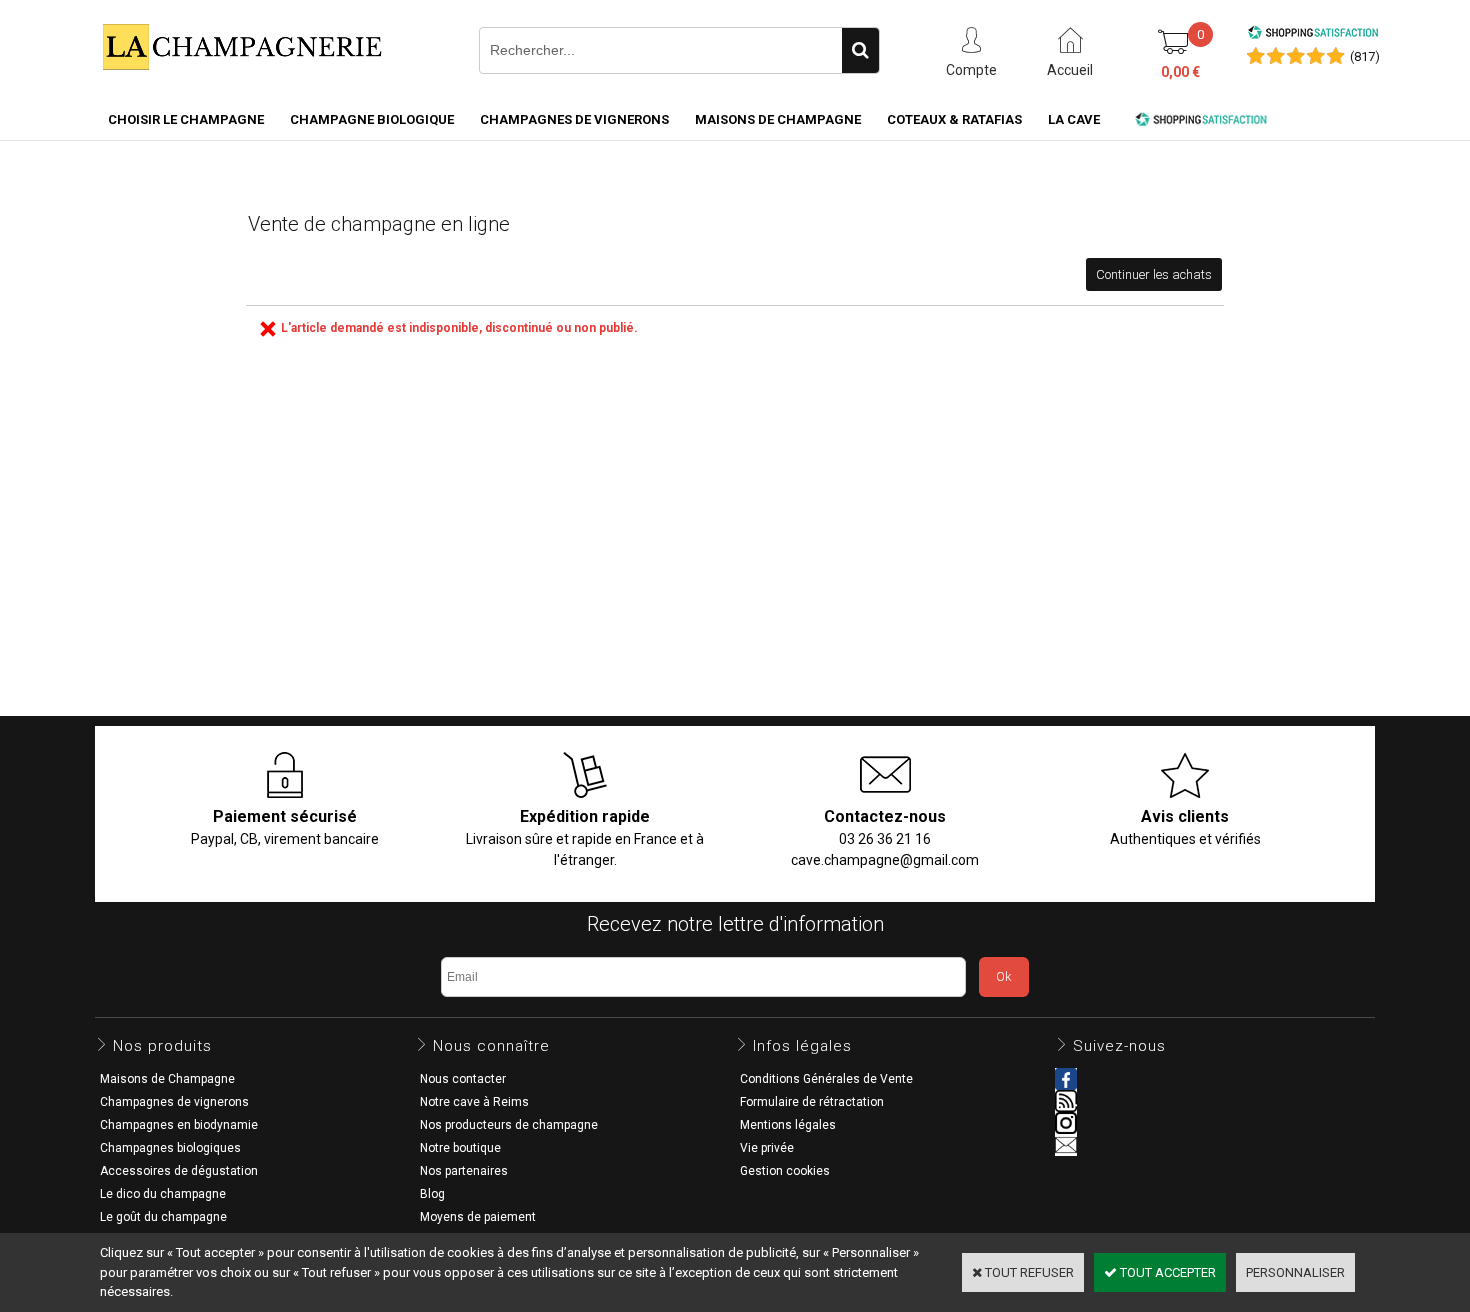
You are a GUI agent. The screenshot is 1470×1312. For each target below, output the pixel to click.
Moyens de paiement (478, 1217)
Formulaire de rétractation (812, 1102)
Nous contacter (463, 1079)
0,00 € (1180, 72)
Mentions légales (788, 1125)
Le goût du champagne (163, 1217)
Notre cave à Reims (474, 1102)
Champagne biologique (372, 119)
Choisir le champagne (186, 119)
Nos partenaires (464, 1171)
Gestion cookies (785, 1171)
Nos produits (162, 1046)
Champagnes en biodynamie (179, 1125)
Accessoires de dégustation (179, 1171)
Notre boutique (460, 1148)
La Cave (1074, 119)
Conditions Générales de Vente (826, 1079)
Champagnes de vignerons (574, 119)
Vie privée (767, 1148)
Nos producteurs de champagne (509, 1125)
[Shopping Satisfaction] (1313, 35)
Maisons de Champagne (778, 119)
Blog (432, 1194)
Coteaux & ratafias (954, 119)
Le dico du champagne (163, 1194)
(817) (1365, 56)
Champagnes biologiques (170, 1148)
